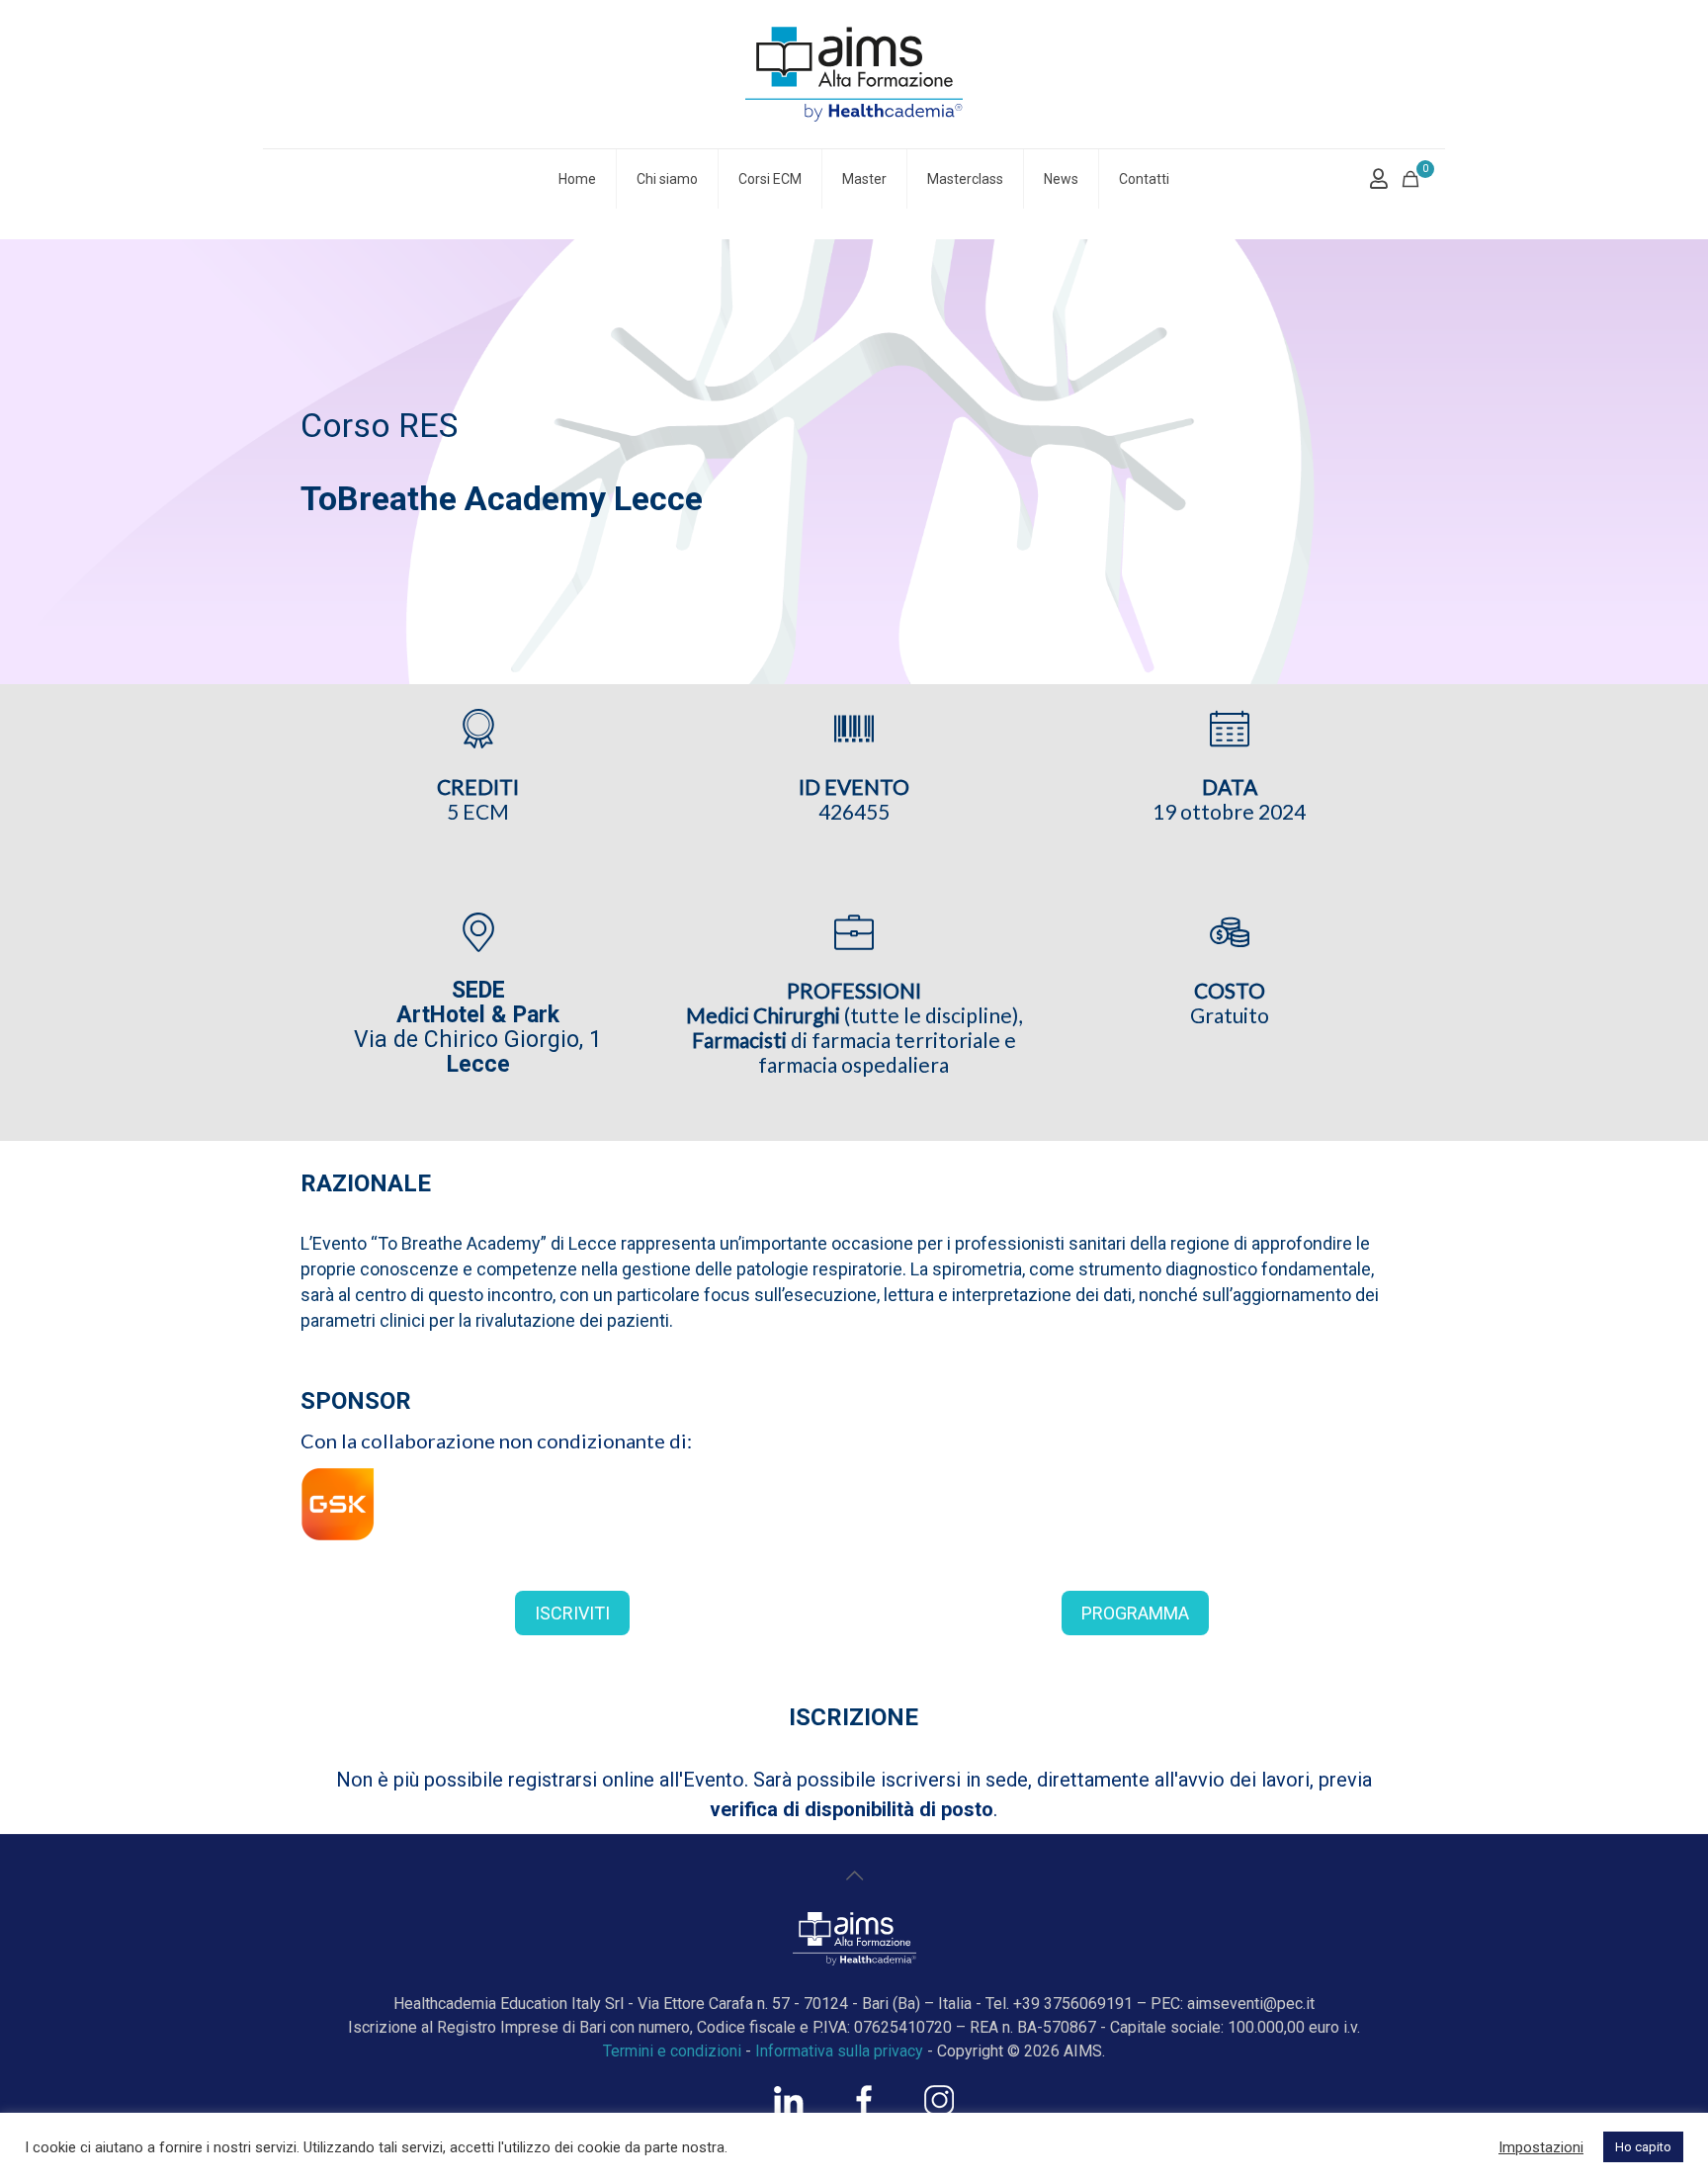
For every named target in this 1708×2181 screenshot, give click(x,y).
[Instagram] (939, 2110)
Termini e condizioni (672, 2051)
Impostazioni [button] (1541, 2147)
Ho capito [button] (1643, 2147)
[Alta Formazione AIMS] (854, 74)
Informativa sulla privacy (839, 2051)
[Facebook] (864, 2110)
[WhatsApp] (789, 2110)
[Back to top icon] (854, 1876)
